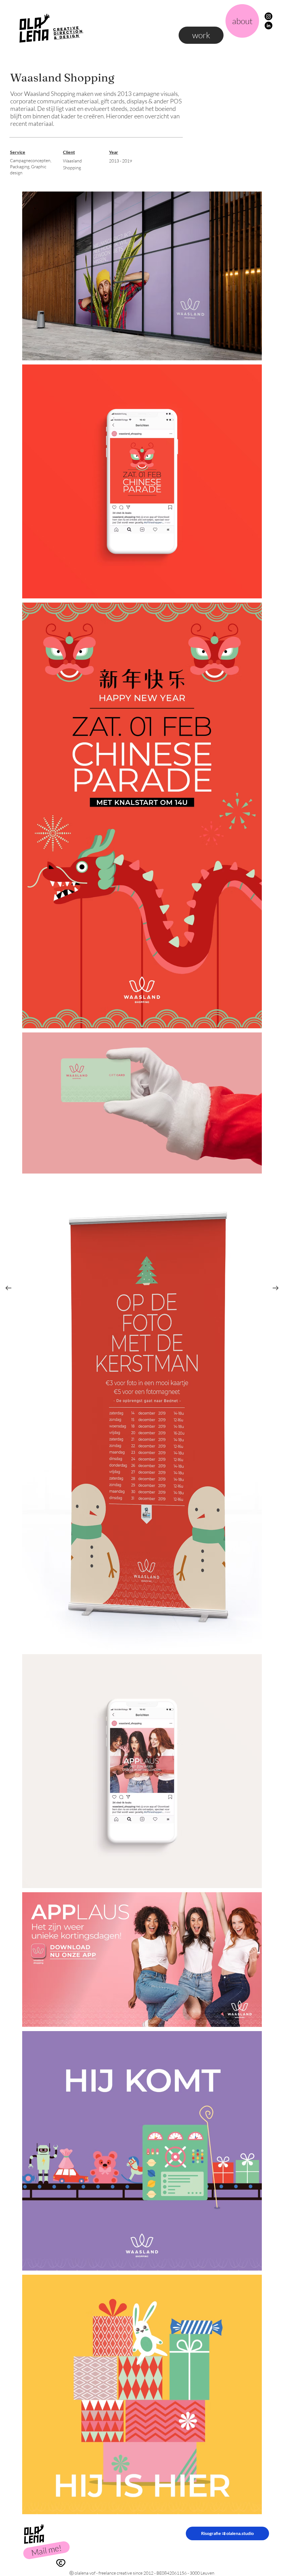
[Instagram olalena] (268, 16)
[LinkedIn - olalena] (268, 25)
